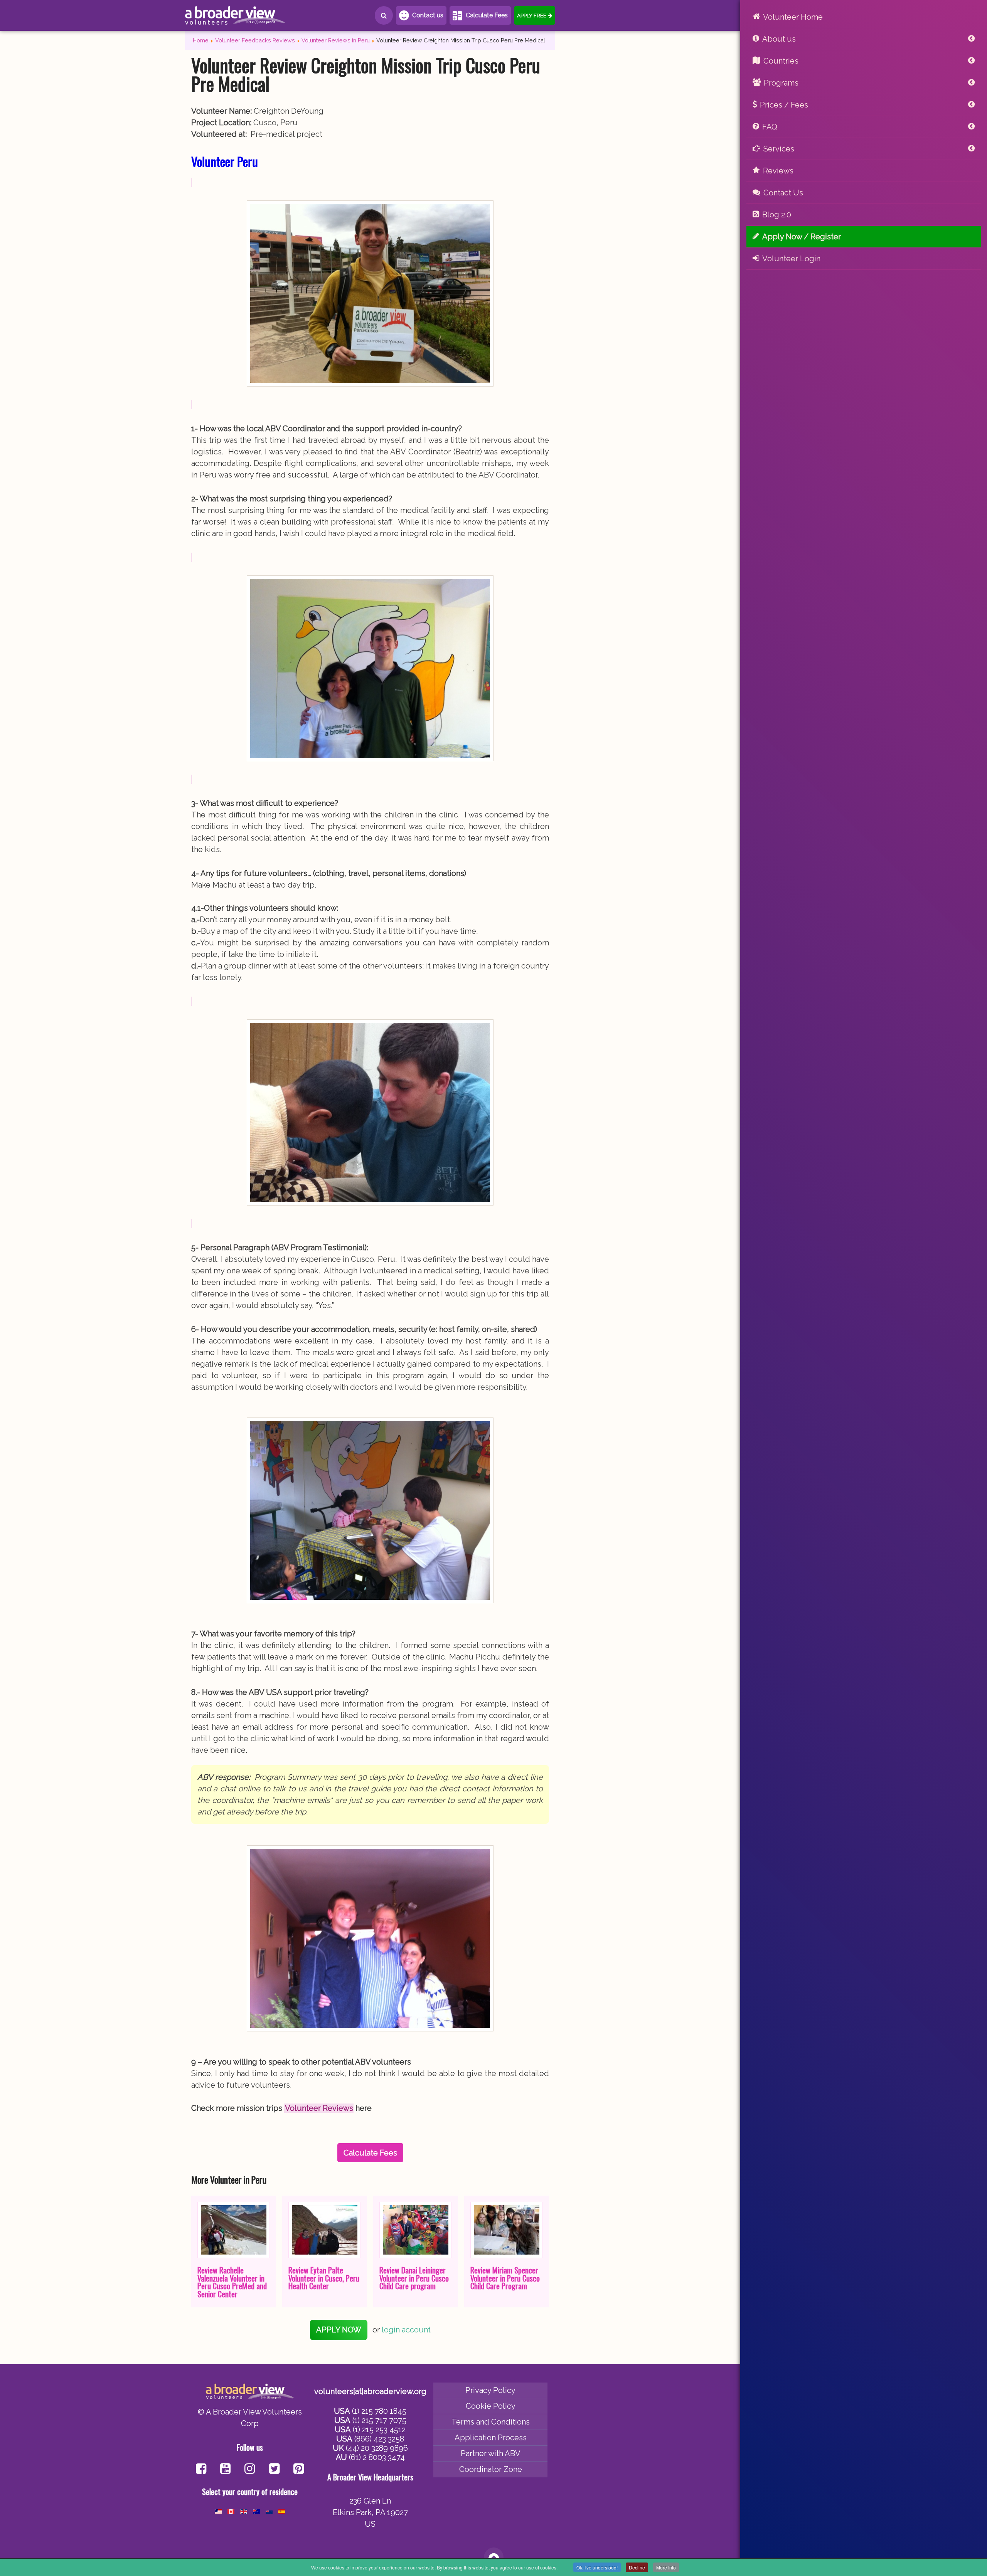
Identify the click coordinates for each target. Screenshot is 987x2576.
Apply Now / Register (802, 237)
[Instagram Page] (250, 2469)
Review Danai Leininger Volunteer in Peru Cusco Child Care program (414, 2278)
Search (384, 15)
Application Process (491, 2438)
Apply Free (532, 15)
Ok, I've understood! (597, 2567)
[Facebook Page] (201, 2469)
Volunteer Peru (225, 161)
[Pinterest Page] (299, 2469)
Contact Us (783, 193)
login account (406, 2330)
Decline (637, 2567)
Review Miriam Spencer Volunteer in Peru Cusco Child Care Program (505, 2278)
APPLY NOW (339, 2330)
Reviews (778, 171)
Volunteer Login (791, 259)
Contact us (428, 15)
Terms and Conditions (491, 2422)
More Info (666, 2567)
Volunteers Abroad (235, 15)
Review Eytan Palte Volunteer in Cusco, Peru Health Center (324, 2278)
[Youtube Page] (225, 2469)
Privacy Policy (490, 2390)
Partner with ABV (491, 2453)
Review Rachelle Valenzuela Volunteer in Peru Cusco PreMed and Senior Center (232, 2282)
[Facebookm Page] (274, 2469)
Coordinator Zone (491, 2469)
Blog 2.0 (777, 215)
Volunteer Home (793, 17)
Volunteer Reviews (319, 2108)
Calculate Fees (487, 15)
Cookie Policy (491, 2406)
